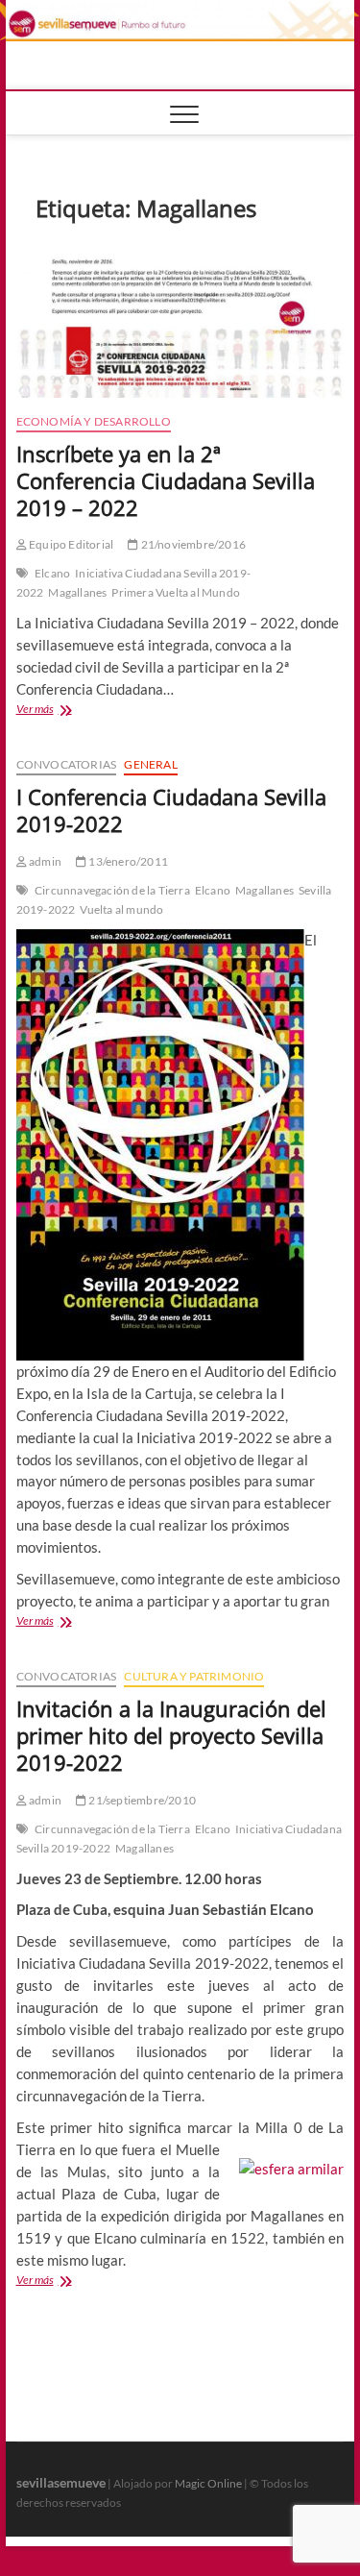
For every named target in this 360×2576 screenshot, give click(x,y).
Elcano (52, 573)
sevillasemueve (61, 2482)
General (150, 764)
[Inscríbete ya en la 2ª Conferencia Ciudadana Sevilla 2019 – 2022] (180, 320)
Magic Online (208, 2483)
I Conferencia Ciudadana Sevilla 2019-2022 (171, 810)
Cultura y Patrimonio (194, 1676)
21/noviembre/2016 (192, 544)
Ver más (63, 711)
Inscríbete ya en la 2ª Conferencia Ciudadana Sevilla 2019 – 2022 (166, 480)
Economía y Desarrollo (94, 421)
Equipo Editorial (70, 544)
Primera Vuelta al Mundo (176, 592)
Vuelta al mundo (121, 909)
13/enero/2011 (127, 861)
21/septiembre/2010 (141, 1800)
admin (44, 861)
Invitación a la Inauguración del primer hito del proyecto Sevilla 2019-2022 (171, 1735)
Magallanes (77, 592)
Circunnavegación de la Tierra (112, 890)
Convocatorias (67, 764)
